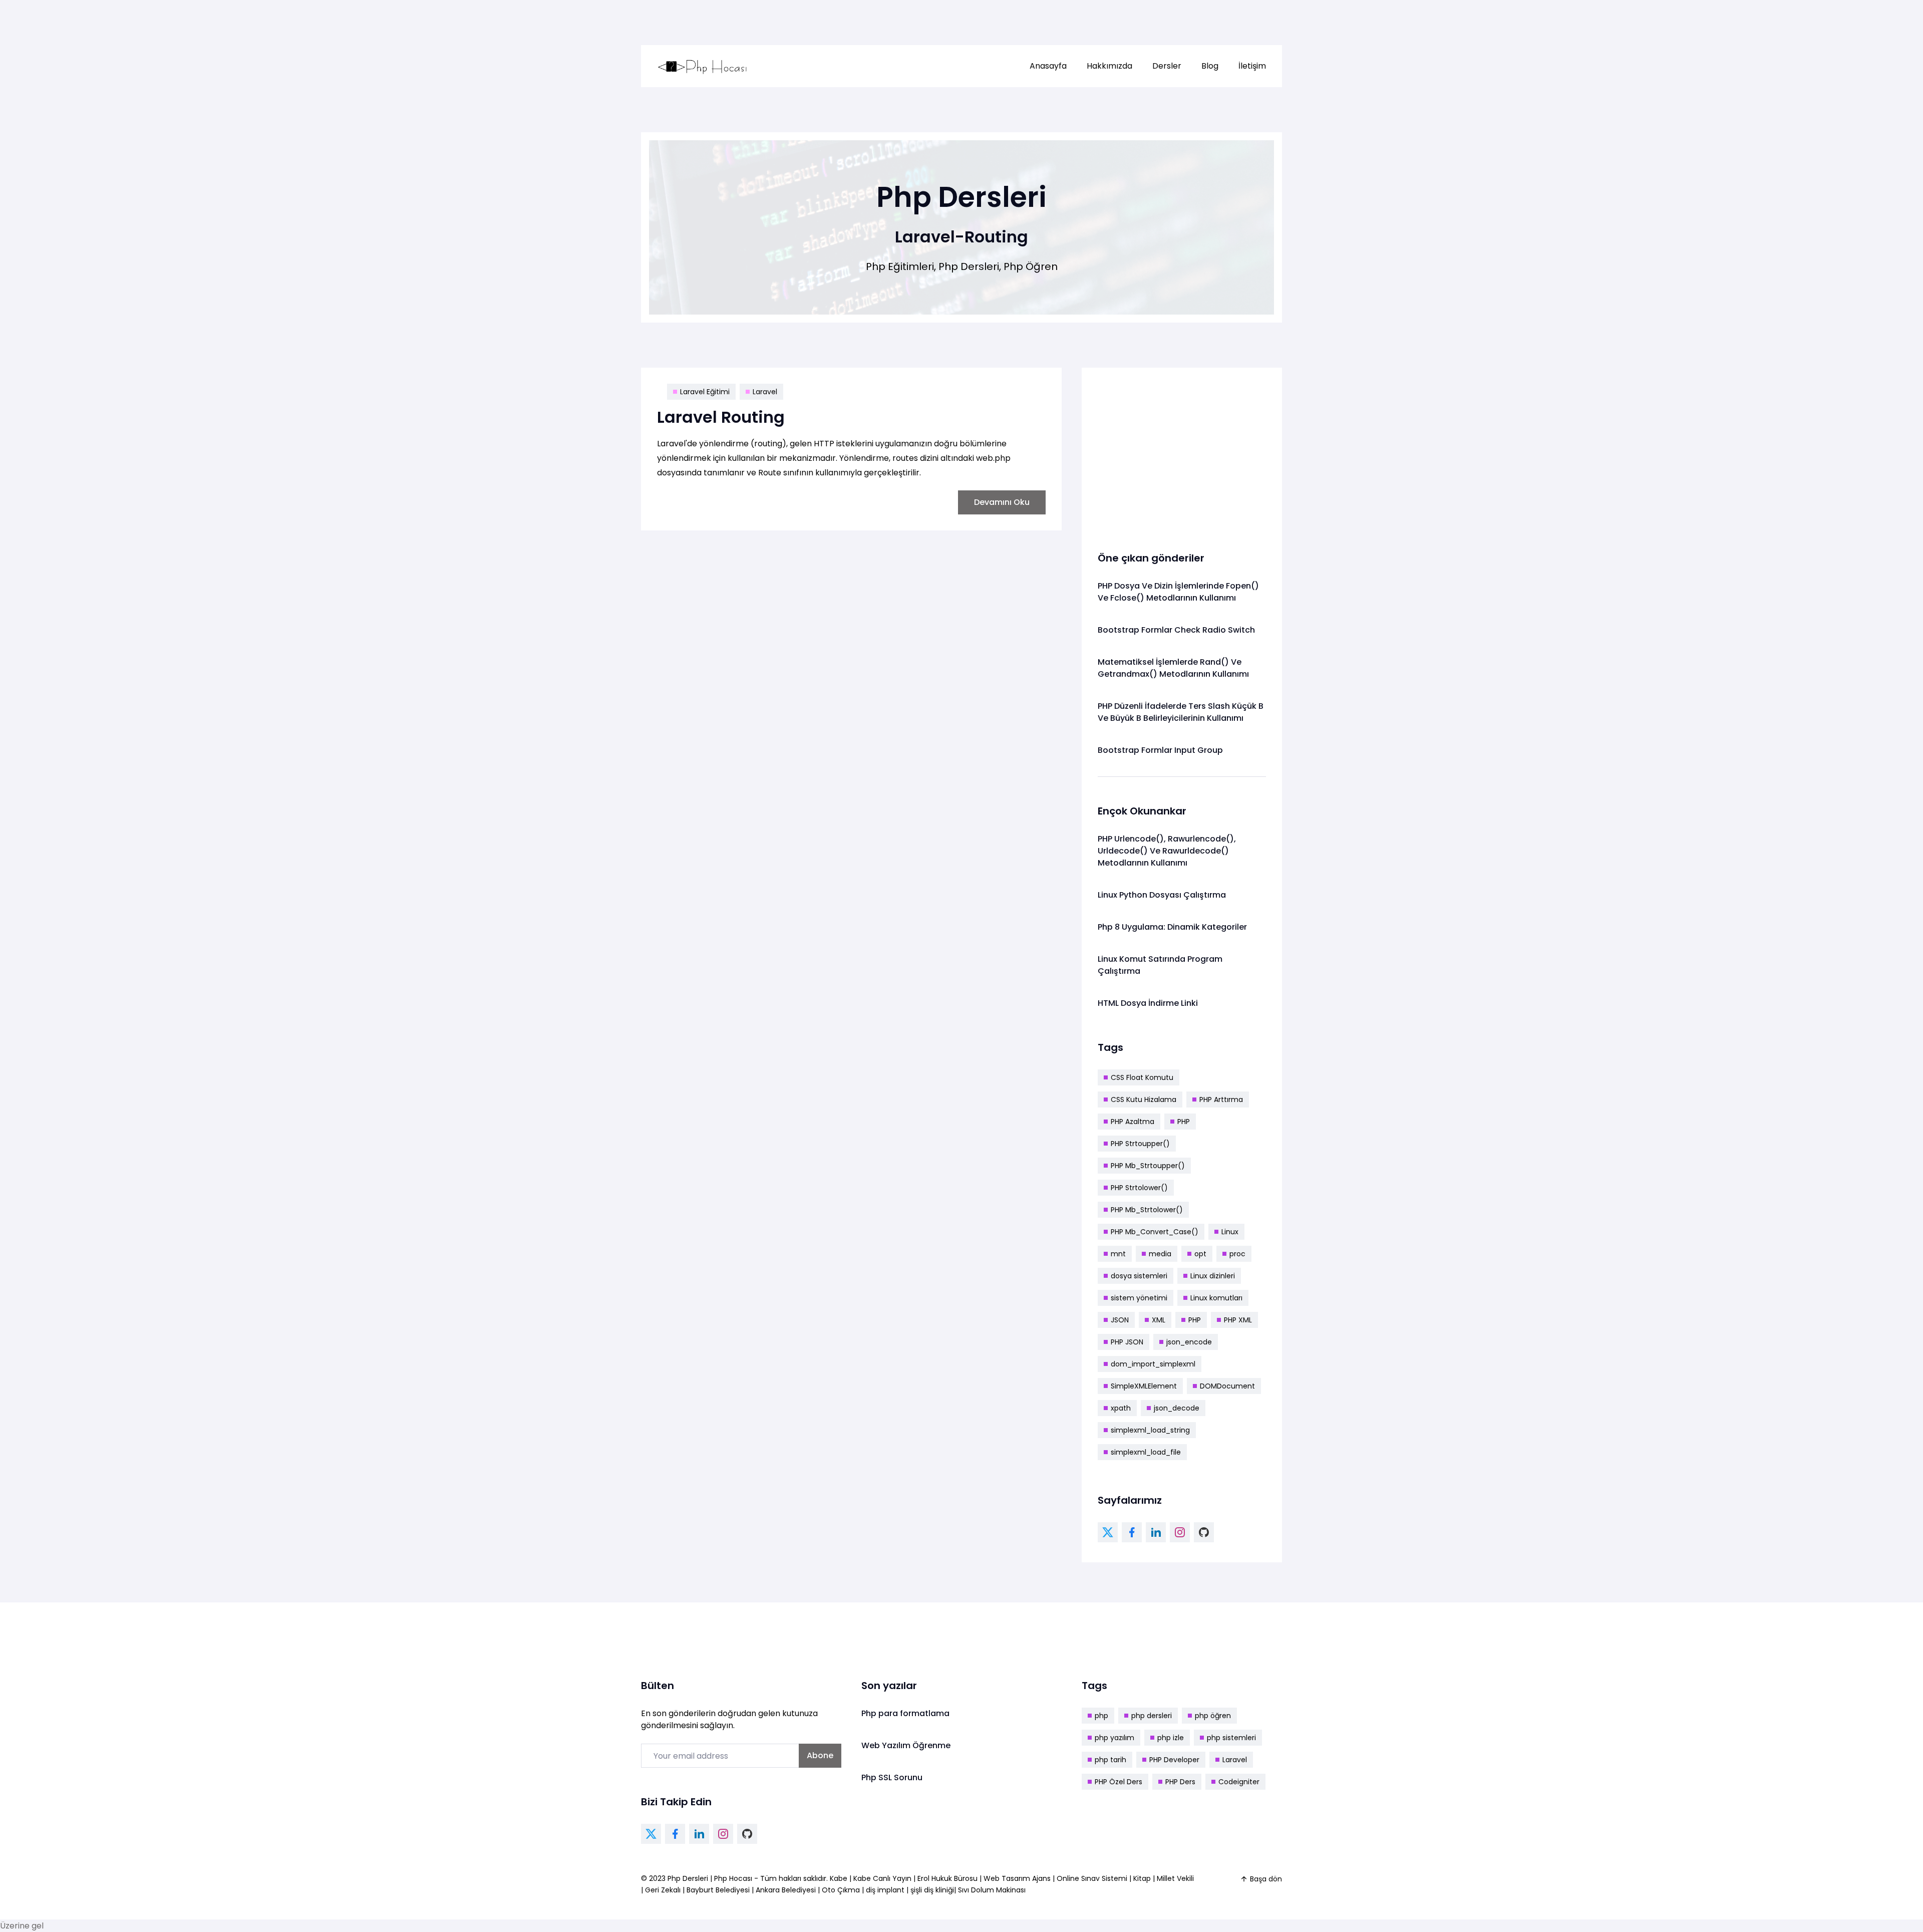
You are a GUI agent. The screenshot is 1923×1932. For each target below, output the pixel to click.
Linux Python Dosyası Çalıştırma (1162, 895)
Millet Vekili (1175, 1878)
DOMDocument (1227, 1386)
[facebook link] (1132, 1532)
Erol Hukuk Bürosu (948, 1878)
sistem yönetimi (1139, 1298)
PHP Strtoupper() (1140, 1144)
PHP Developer (1174, 1760)
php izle (1171, 1738)
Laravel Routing (721, 417)
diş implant (885, 1890)
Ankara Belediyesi (786, 1890)
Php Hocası (734, 1878)
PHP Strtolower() (1139, 1188)
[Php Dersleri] (703, 66)
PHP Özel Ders (1118, 1782)
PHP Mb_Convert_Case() (1155, 1232)
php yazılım (1114, 1738)
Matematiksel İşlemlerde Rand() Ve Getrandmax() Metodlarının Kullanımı (1173, 668)
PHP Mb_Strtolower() (1147, 1210)
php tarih (1110, 1760)
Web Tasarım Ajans (1018, 1878)
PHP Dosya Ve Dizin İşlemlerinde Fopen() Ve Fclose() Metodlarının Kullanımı (1178, 592)
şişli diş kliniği (932, 1890)
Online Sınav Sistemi (1092, 1878)
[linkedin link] (1156, 1532)
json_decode (1177, 1408)
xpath (1121, 1408)
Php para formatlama (905, 1713)
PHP (1184, 1122)
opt (1200, 1254)
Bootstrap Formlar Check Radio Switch (1176, 630)
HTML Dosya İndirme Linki (1148, 1003)
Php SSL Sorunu (892, 1777)
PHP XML (1238, 1320)
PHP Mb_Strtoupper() (1148, 1166)
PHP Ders (1180, 1782)
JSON (1120, 1320)
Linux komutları (1216, 1298)
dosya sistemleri (1139, 1276)
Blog (1210, 66)
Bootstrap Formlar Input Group (1160, 750)
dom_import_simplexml (1153, 1364)
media (1160, 1254)
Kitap (1142, 1878)
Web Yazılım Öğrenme (906, 1745)
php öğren (1213, 1716)
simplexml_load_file (1146, 1452)
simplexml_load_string (1150, 1430)
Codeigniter (1239, 1782)
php (1101, 1716)
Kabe (840, 1878)
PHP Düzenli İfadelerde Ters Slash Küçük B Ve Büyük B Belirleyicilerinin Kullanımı (1181, 712)
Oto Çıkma (841, 1890)
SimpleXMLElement (1144, 1386)
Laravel (765, 392)
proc (1237, 1254)
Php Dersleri (689, 1878)
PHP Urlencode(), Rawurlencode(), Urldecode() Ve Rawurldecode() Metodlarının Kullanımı (1167, 851)
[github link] (1204, 1532)
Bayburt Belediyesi (718, 1890)
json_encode (1189, 1342)
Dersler (1167, 66)
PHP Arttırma (1221, 1099)
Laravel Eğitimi (705, 392)
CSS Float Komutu (1142, 1077)
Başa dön (1266, 1879)
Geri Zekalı (663, 1890)
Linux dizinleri (1213, 1276)
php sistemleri (1231, 1738)
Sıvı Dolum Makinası (992, 1890)
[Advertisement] (1182, 454)
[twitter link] (1108, 1532)
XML (1159, 1320)
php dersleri (1152, 1716)
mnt (1118, 1254)
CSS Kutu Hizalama (1144, 1099)
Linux (1230, 1232)
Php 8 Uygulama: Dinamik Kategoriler (1172, 927)
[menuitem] (1048, 66)
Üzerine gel (22, 1926)
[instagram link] (1180, 1532)
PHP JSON (1127, 1342)
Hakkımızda (1109, 66)
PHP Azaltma (1133, 1122)
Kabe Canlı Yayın (883, 1878)
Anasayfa (1048, 66)
